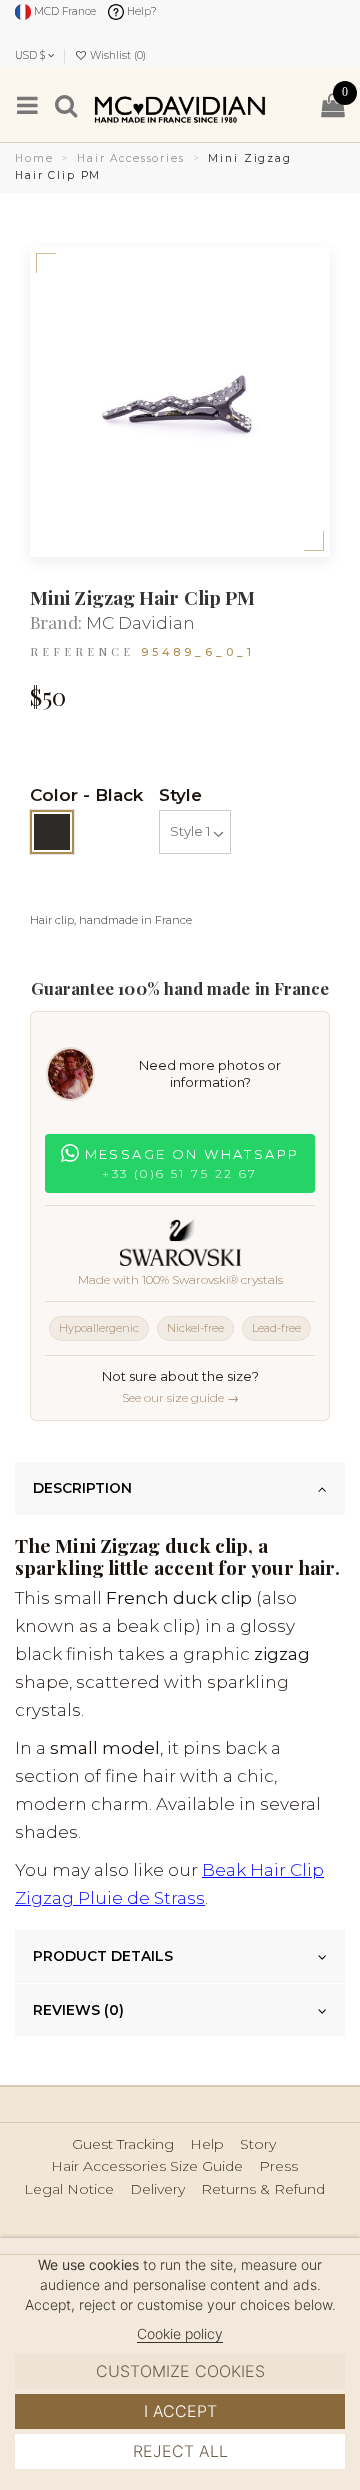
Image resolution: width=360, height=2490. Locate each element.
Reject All (180, 2451)
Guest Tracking (123, 2144)
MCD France (63, 11)
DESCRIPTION (82, 1488)
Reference (82, 651)
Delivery (157, 2189)
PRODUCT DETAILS (103, 1956)
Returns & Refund (263, 2189)
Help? (140, 11)
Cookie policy (180, 2333)
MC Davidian (140, 623)
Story (258, 2144)
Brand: (56, 622)
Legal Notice (69, 2189)
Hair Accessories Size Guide (147, 2166)
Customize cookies (180, 2371)
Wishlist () (116, 55)
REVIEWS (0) (78, 2010)
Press (278, 2166)
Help (207, 2144)
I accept (180, 2411)
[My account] (294, 105)
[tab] (180, 1489)
